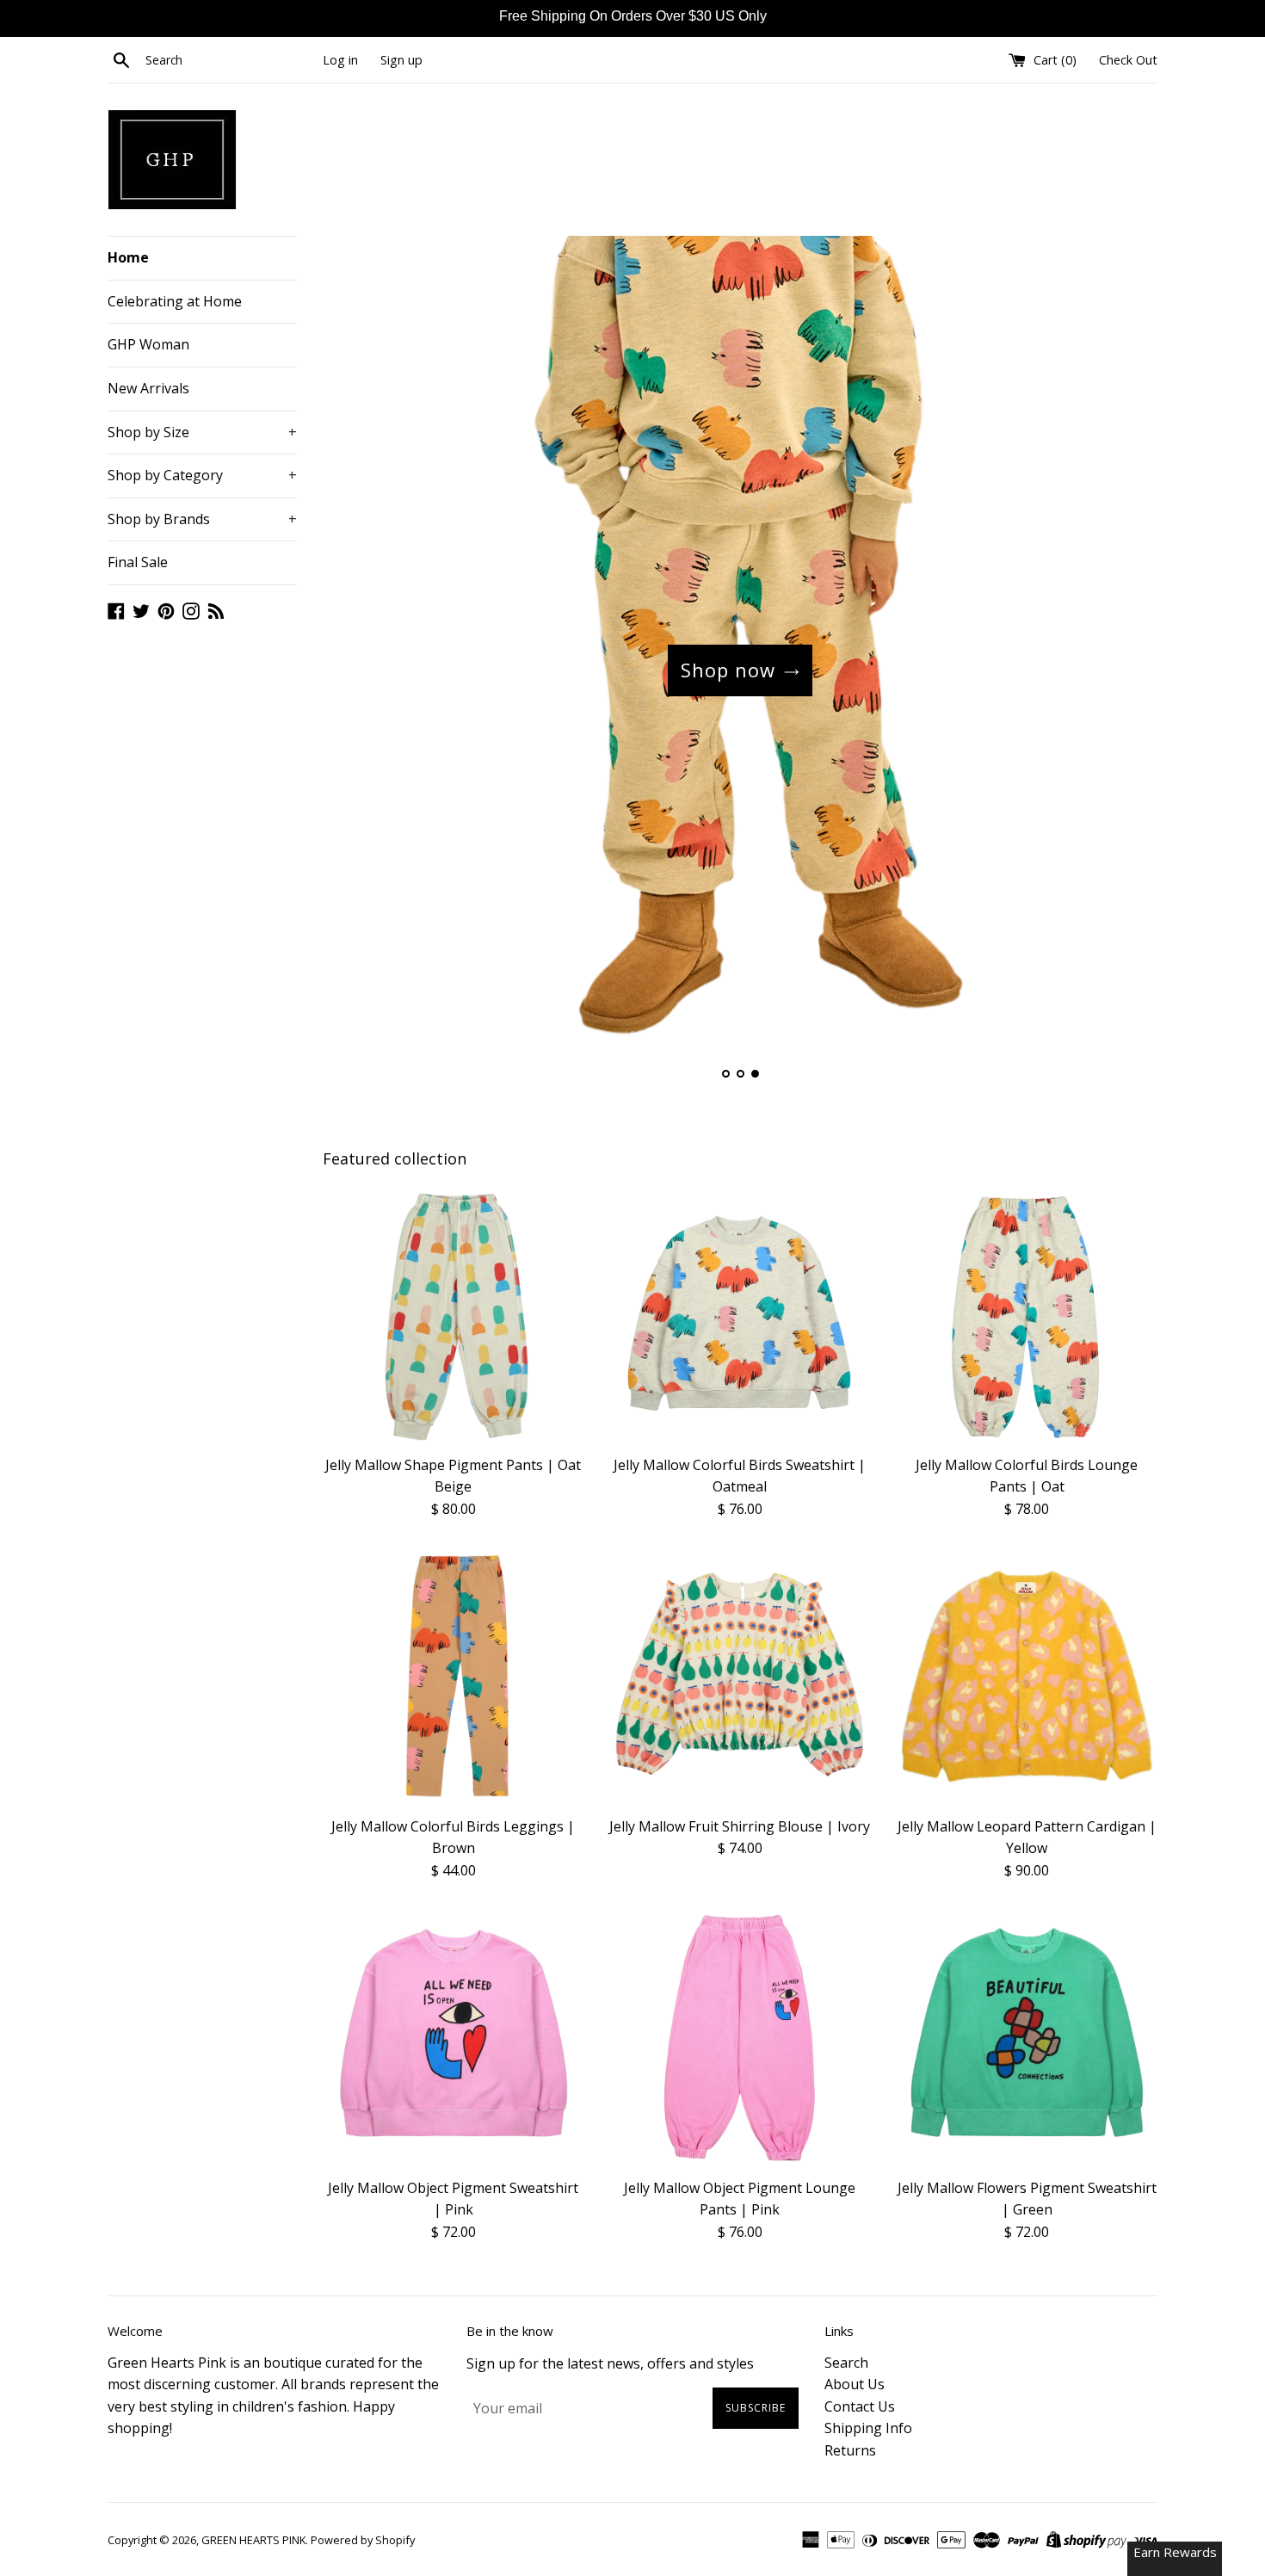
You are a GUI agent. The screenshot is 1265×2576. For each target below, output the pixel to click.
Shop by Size (202, 432)
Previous (359, 670)
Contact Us (860, 2406)
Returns (850, 2450)
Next (1121, 670)
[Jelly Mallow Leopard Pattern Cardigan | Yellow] (1027, 1676)
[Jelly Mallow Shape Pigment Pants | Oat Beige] (453, 1315)
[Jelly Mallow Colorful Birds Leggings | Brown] (453, 1676)
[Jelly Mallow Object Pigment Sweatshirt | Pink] (453, 2038)
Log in (340, 60)
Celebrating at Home (175, 301)
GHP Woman (148, 344)
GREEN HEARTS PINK (253, 2540)
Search (846, 2363)
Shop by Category (202, 475)
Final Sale (138, 562)
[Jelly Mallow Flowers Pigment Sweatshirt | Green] (1027, 2038)
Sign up (401, 60)
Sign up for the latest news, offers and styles (610, 2363)
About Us (855, 2384)
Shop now (728, 670)
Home (128, 257)
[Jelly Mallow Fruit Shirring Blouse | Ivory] (740, 1676)
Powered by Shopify (363, 2540)
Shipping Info (868, 2428)
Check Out (1128, 60)
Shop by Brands (202, 519)
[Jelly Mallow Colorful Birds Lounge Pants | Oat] (1027, 1315)
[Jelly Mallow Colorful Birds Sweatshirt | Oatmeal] (740, 1315)
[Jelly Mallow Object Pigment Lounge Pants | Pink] (740, 2038)
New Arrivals (148, 388)
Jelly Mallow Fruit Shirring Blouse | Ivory (740, 1826)
